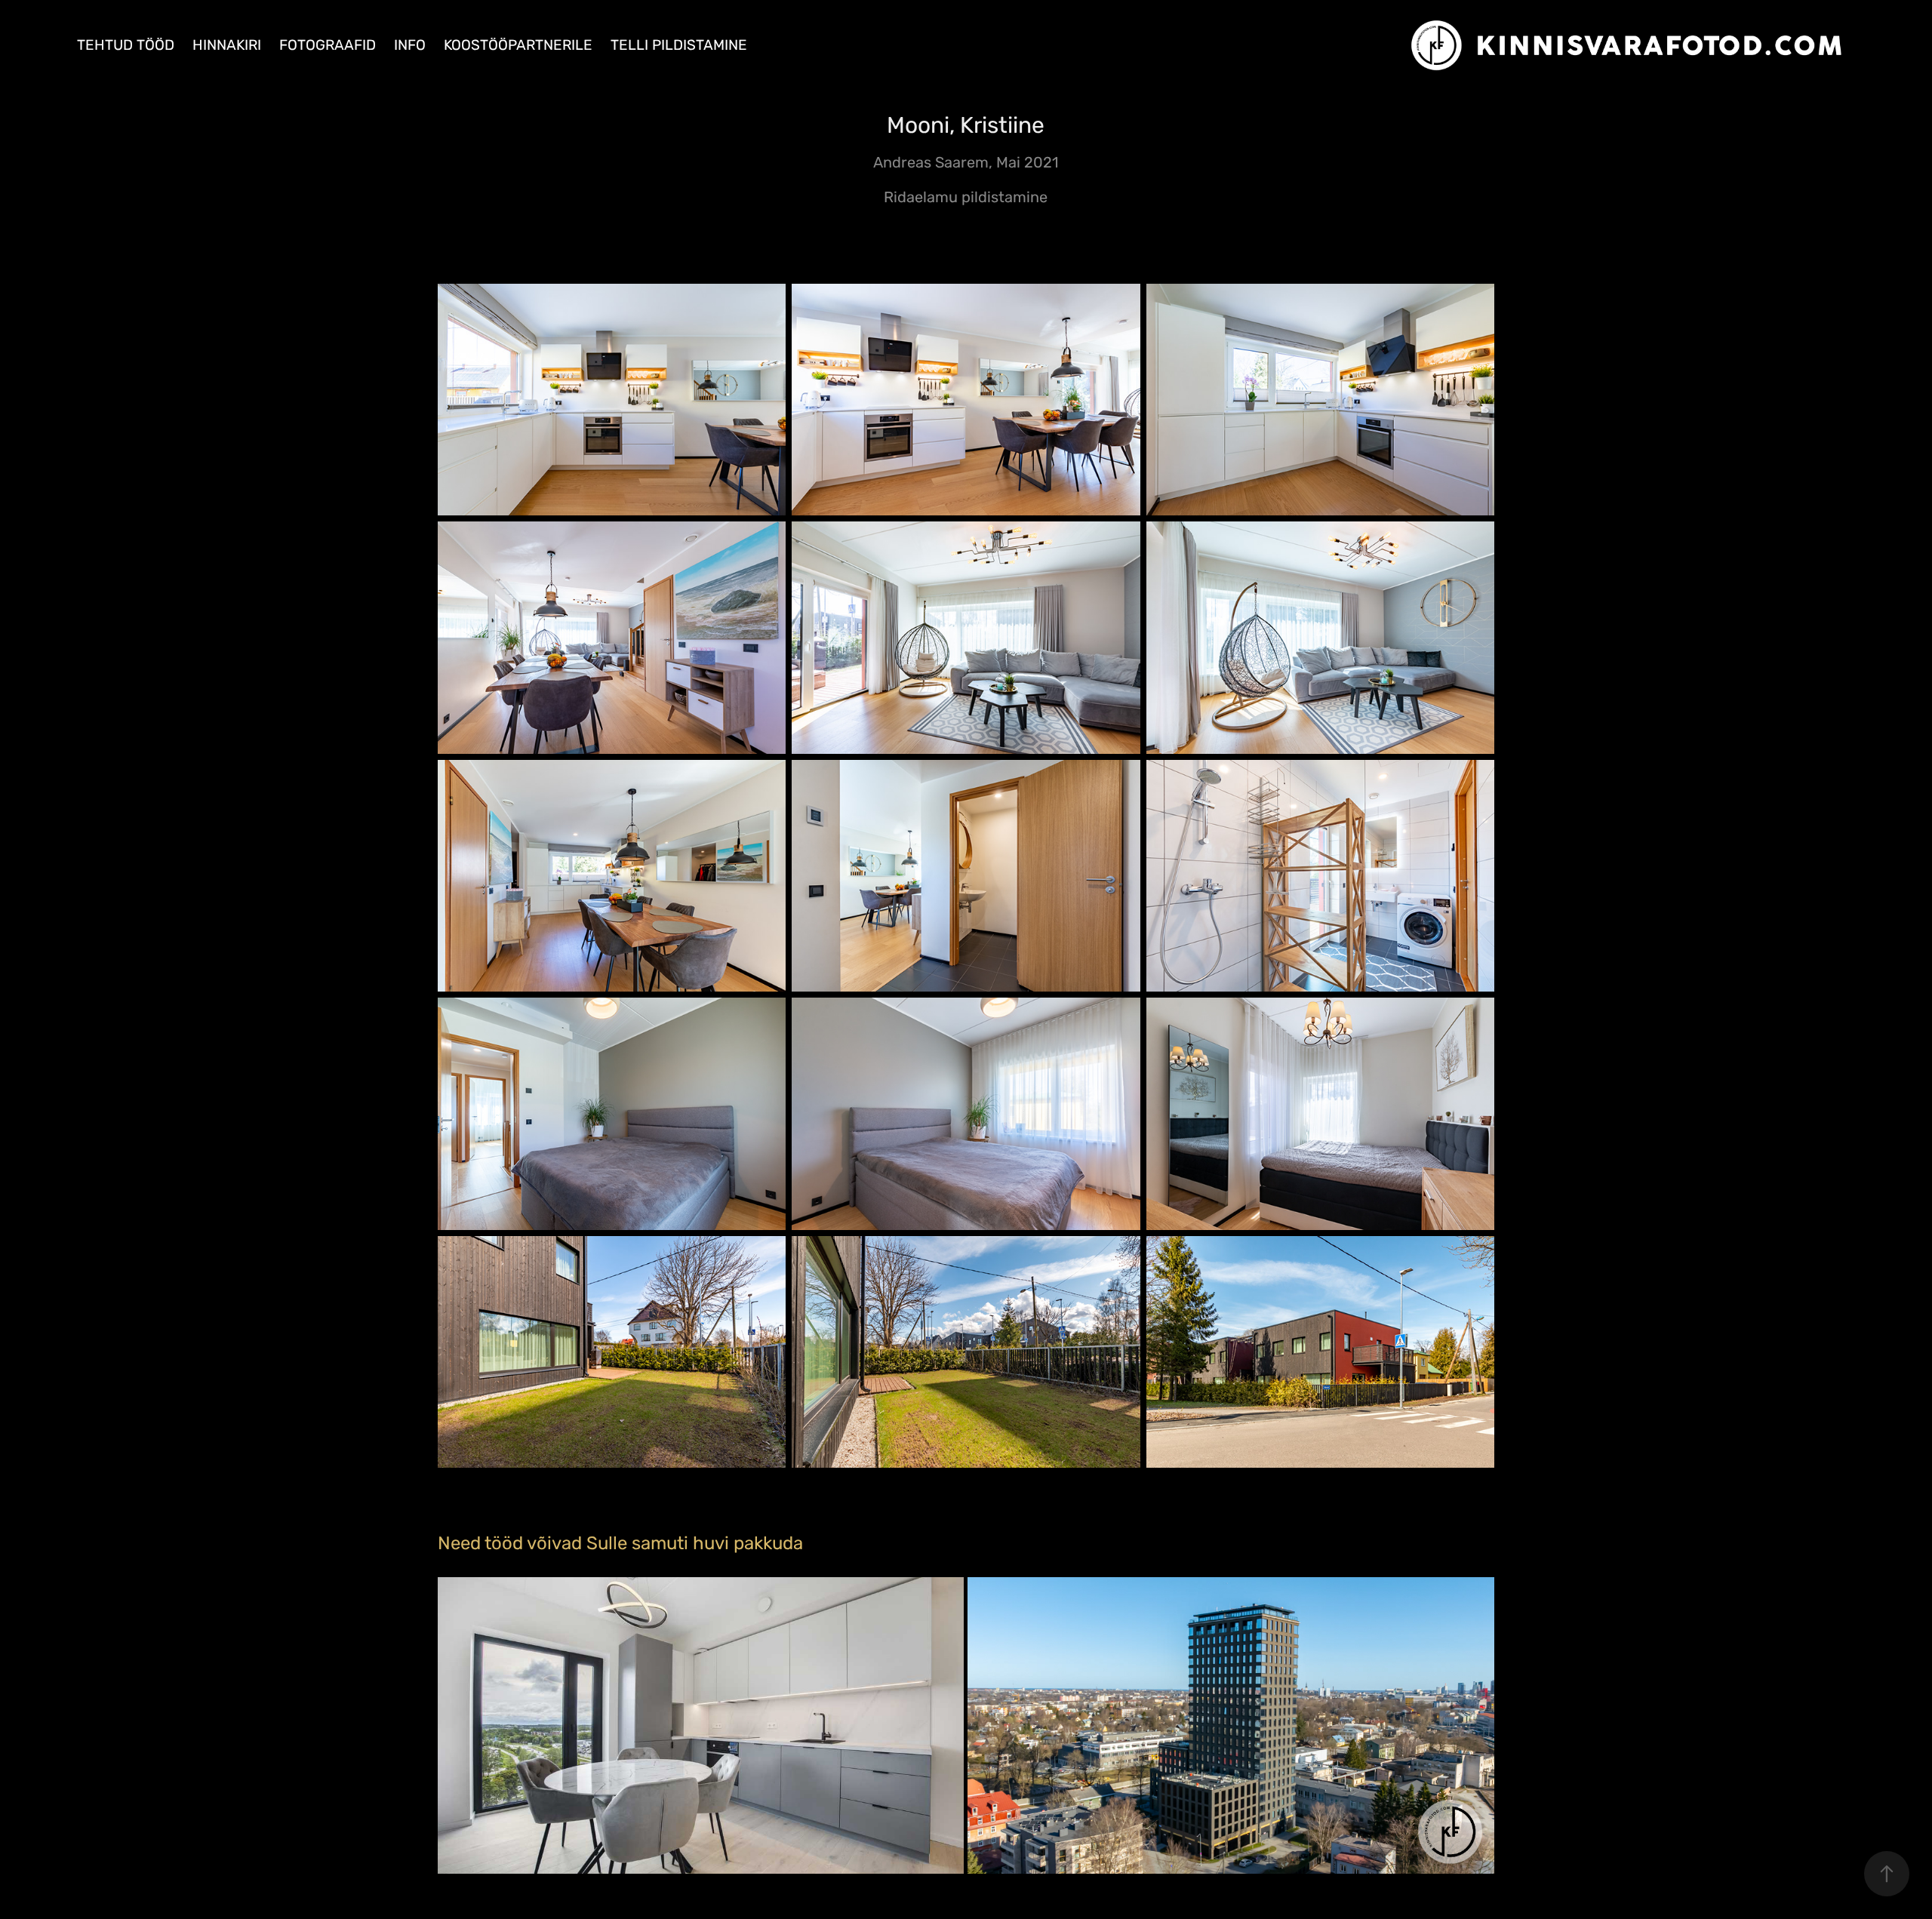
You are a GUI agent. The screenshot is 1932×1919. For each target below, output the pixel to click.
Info (410, 46)
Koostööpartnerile (518, 46)
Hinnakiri (227, 46)
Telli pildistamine (679, 46)
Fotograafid (328, 46)
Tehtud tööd (126, 46)
